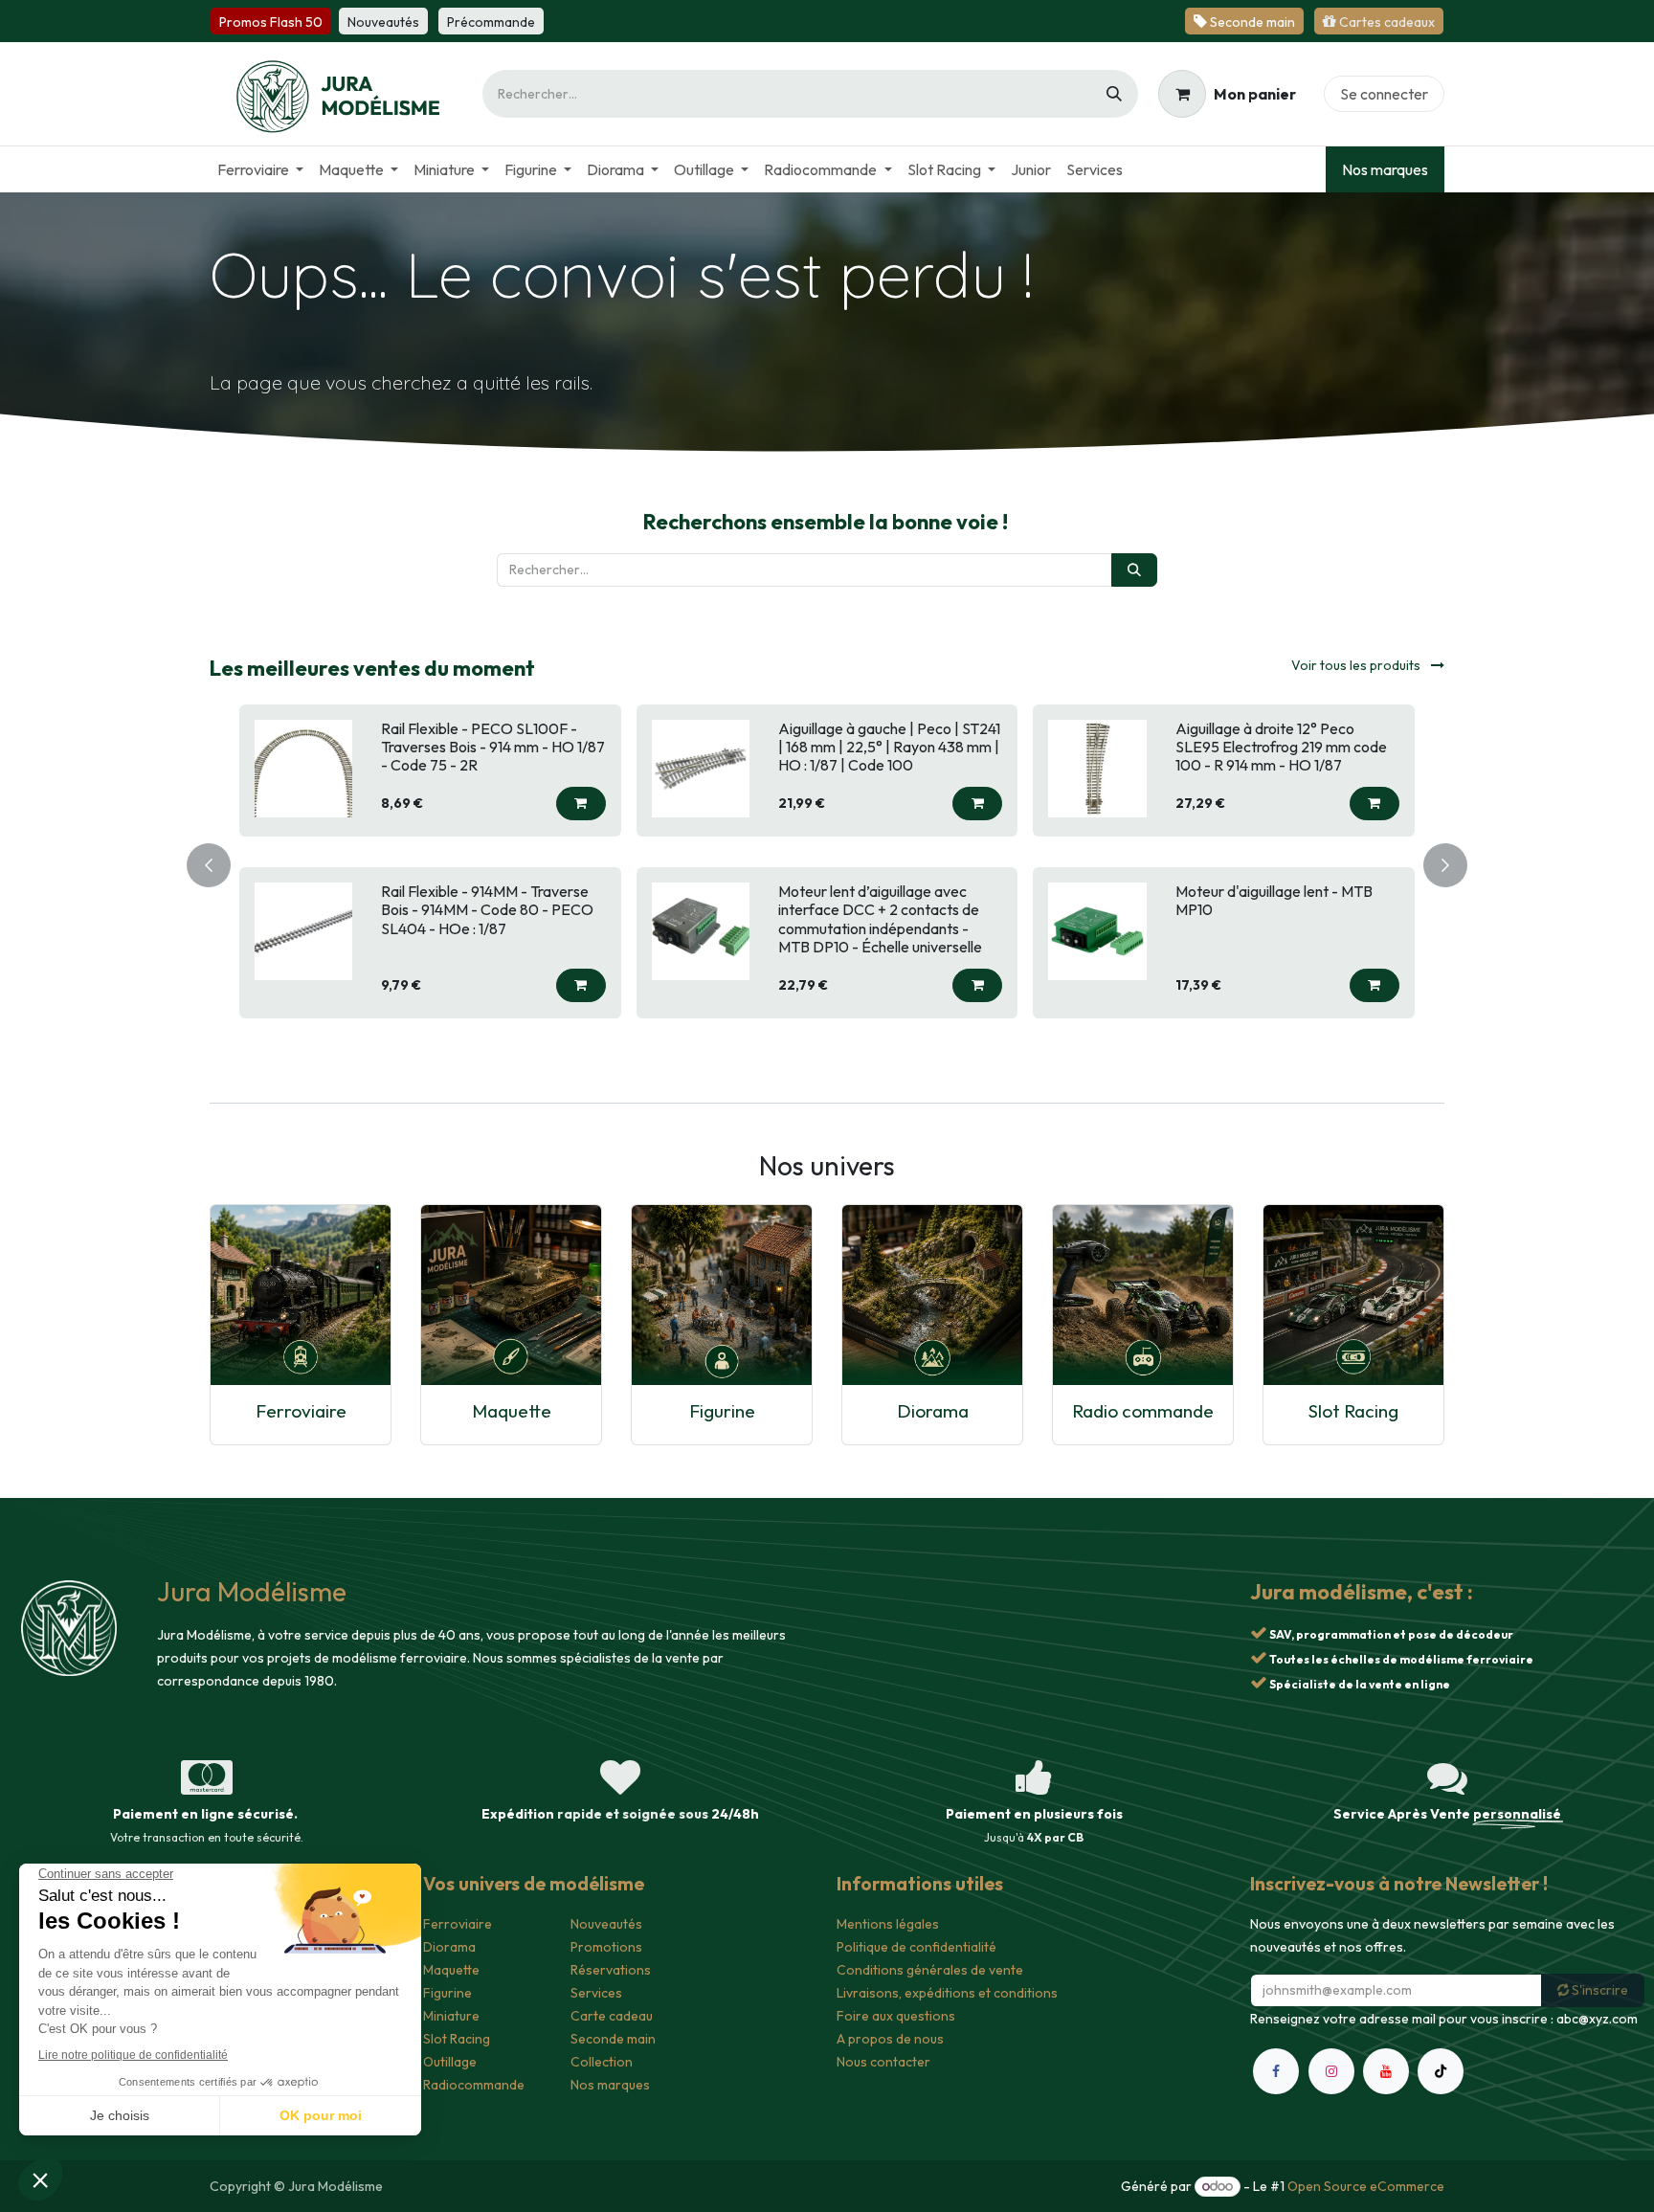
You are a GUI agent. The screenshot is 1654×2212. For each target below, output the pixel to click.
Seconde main (613, 2039)
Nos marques (1385, 169)
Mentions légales (888, 1924)
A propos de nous (890, 2039)
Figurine (722, 1410)
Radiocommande (474, 2085)
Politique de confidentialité (916, 1947)
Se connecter (1384, 94)
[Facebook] (1276, 2071)
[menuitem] (260, 169)
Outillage (450, 2062)
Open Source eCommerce (1366, 2186)
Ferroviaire (301, 1410)
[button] (581, 804)
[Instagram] (1331, 2071)
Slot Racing (1353, 1410)
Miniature (451, 2016)
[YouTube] (1386, 2071)
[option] (827, 861)
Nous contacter (883, 2062)
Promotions (606, 1947)
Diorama (933, 1410)
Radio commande (1143, 1410)
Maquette (512, 1410)
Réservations (611, 1970)
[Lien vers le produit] (301, 1294)
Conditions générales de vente (930, 1970)
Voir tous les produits (1357, 665)
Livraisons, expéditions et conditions (947, 1993)
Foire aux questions (896, 2016)
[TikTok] (1441, 2071)
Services (596, 1993)
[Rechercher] (1114, 94)
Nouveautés (606, 1924)
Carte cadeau (612, 2016)
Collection (602, 2062)
